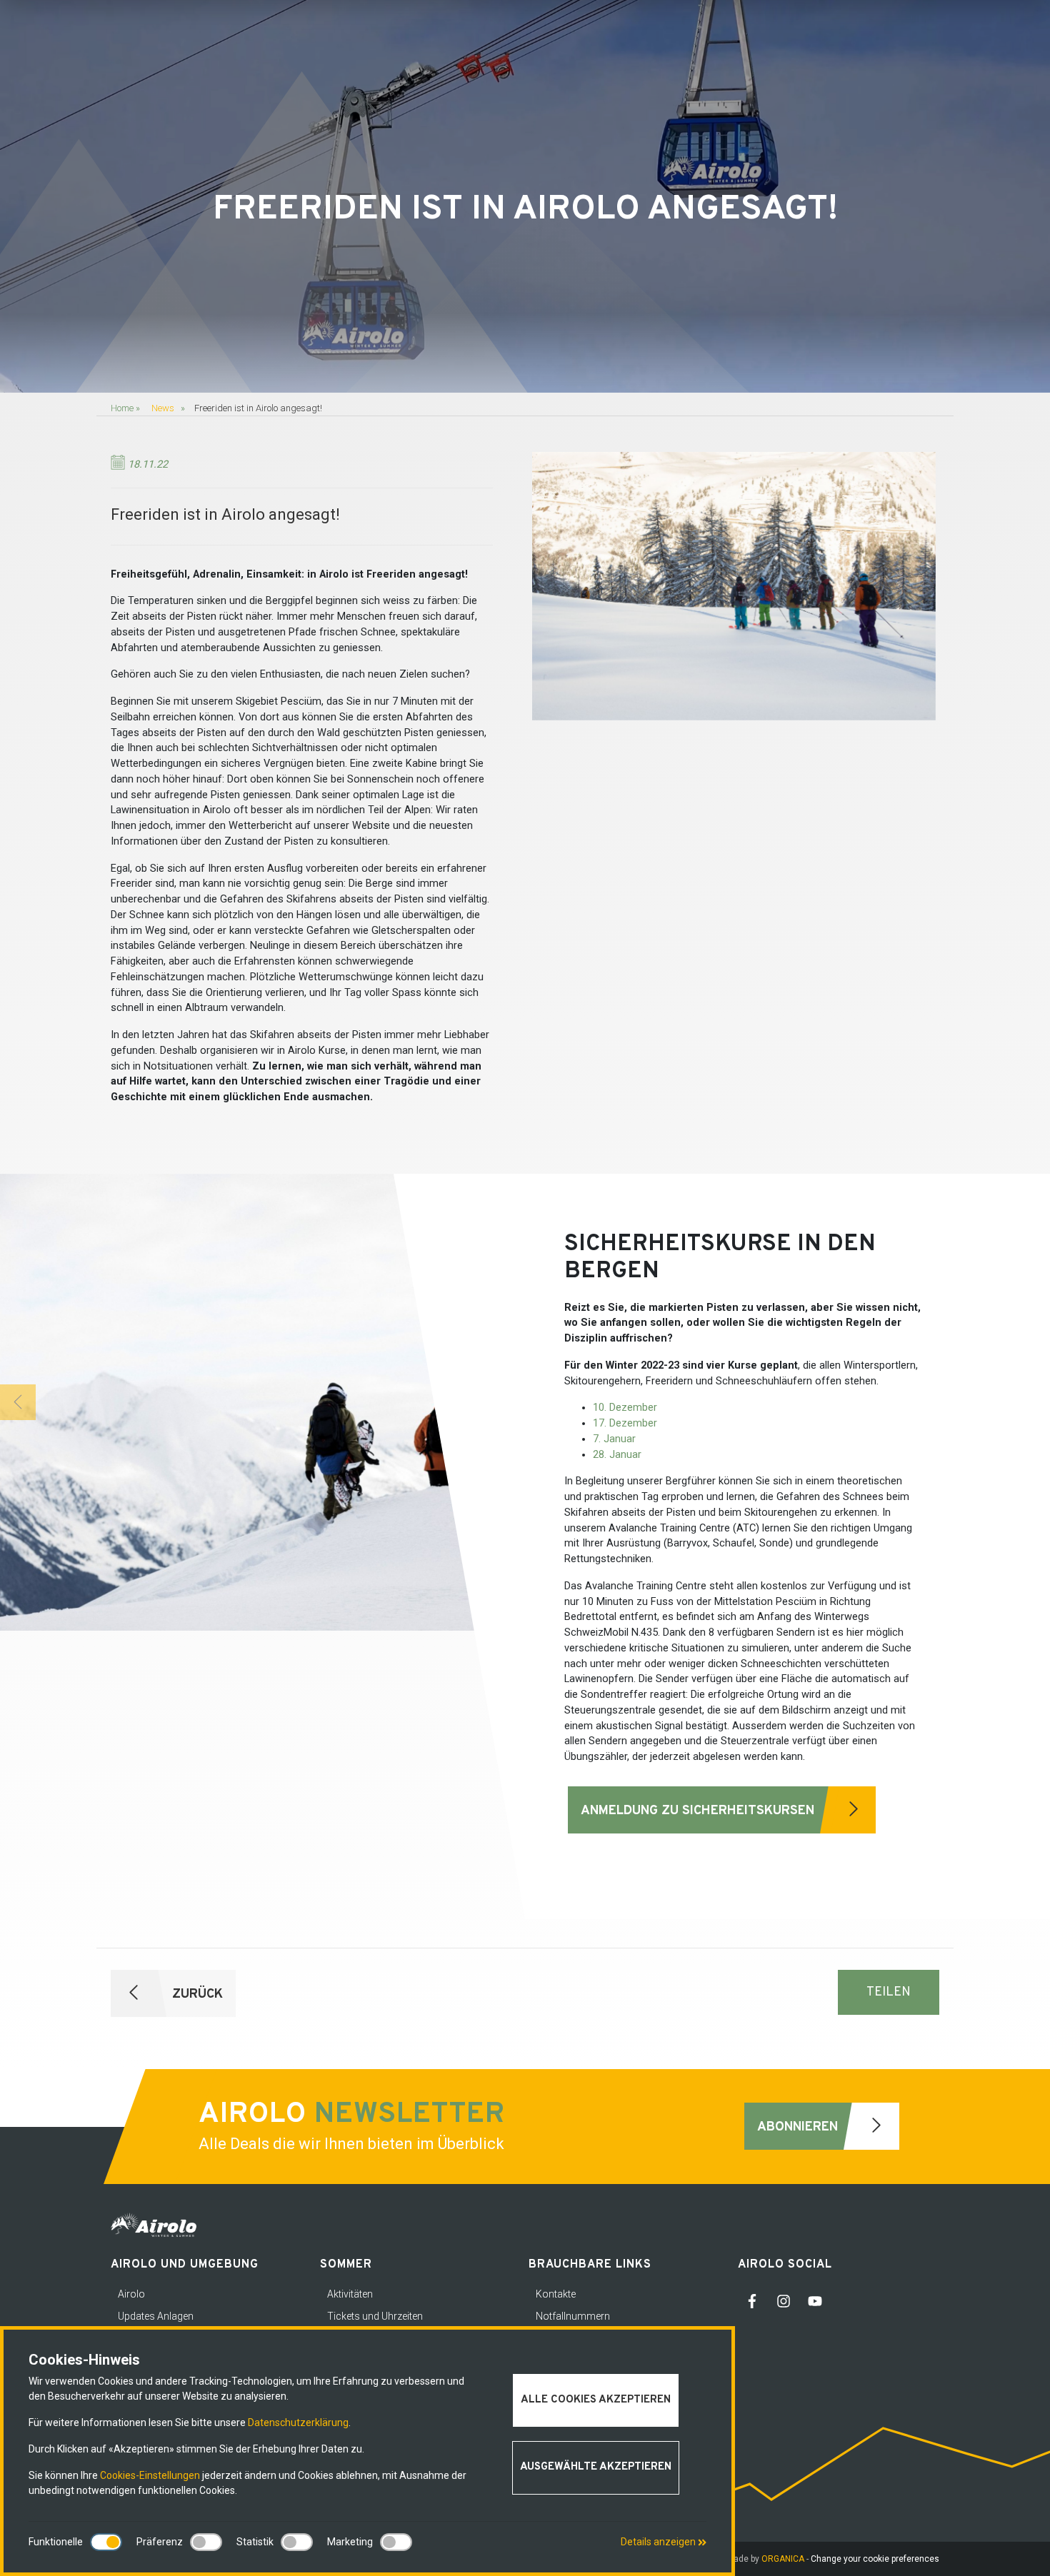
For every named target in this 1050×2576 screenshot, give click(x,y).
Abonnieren (799, 2127)
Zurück (196, 1994)
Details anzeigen (659, 2542)
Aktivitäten (350, 2294)
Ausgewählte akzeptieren (596, 2467)
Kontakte (556, 2294)
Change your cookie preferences (875, 2559)
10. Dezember (625, 1408)
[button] (18, 1402)
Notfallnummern (573, 2316)
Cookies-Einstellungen (150, 2475)
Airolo (131, 2294)
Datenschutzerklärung (298, 2422)
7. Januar (614, 1439)
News (163, 408)
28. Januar (617, 1455)
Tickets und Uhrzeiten (375, 2316)
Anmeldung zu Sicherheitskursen (699, 1811)
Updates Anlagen (156, 2316)
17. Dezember (625, 1423)
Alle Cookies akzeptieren (596, 2400)
